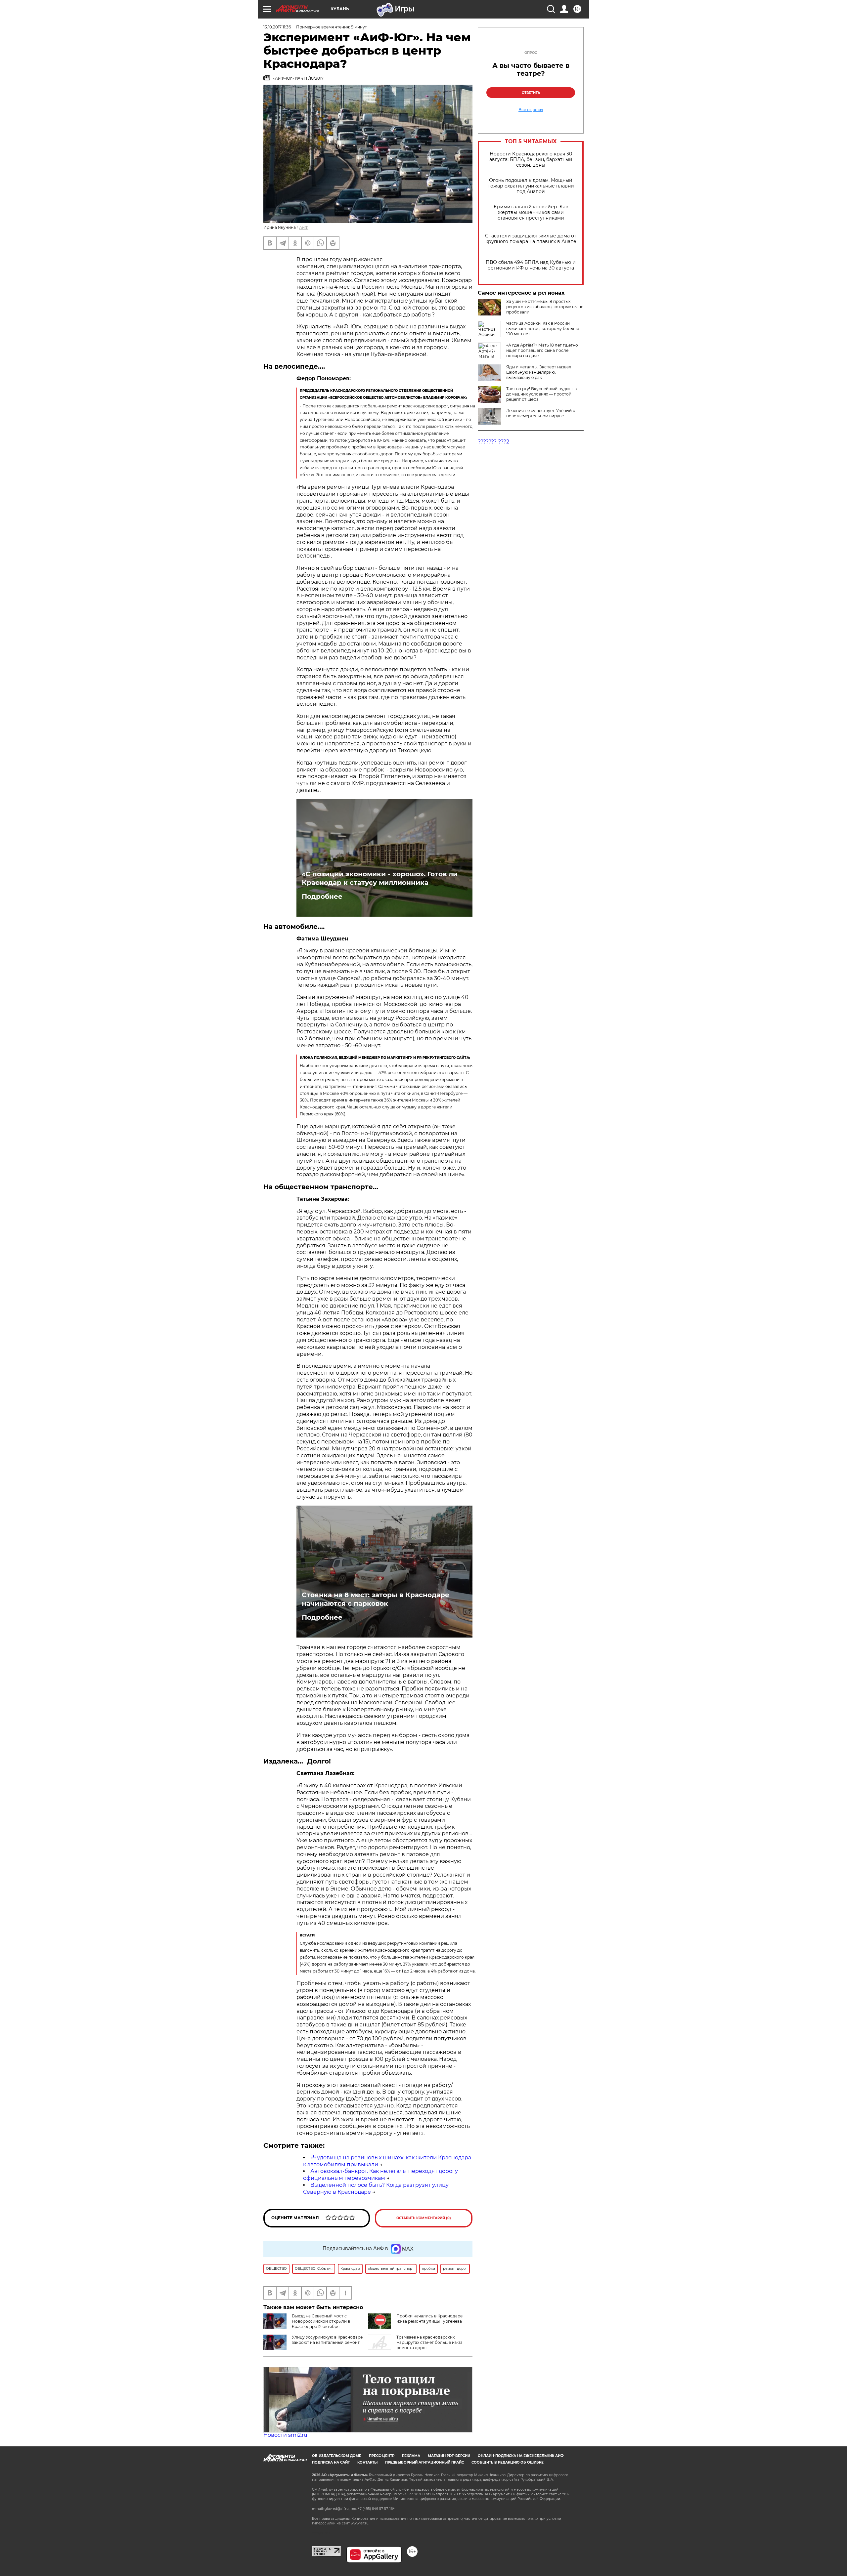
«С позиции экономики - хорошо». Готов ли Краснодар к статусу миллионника (380, 878)
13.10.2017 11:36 (277, 27)
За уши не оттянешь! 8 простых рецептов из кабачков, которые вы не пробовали (545, 307)
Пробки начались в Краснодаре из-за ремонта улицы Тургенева (429, 2319)
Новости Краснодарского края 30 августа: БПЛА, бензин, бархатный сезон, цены (531, 160)
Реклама (411, 2456)
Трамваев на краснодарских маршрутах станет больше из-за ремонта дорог (429, 2342)
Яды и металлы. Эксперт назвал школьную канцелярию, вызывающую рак (539, 372)
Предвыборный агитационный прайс (424, 2462)
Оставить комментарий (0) (424, 2218)
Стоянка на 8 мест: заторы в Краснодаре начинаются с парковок (376, 1599)
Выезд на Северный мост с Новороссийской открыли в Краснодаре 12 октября (321, 2321)
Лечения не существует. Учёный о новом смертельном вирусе (541, 413)
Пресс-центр (382, 2456)
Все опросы (531, 110)
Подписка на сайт (331, 2462)
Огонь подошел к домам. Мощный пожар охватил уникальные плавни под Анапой (531, 186)
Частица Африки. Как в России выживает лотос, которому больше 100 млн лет (543, 329)
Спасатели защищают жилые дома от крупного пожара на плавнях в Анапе (531, 239)
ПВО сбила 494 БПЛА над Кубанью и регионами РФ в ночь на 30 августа (531, 265)
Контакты (367, 2462)
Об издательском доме (337, 2456)
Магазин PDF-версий (449, 2456)
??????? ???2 (493, 442)
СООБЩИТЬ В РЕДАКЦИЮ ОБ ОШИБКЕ (508, 2462)
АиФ (304, 227)
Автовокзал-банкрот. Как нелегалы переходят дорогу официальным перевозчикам (380, 2175)
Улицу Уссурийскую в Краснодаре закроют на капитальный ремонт (327, 2340)
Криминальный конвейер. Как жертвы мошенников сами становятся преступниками (531, 212)
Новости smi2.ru (285, 2435)
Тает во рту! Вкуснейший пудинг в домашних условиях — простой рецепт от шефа (541, 394)
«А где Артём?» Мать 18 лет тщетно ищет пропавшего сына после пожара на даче (542, 350)
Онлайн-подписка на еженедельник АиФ (521, 2456)
